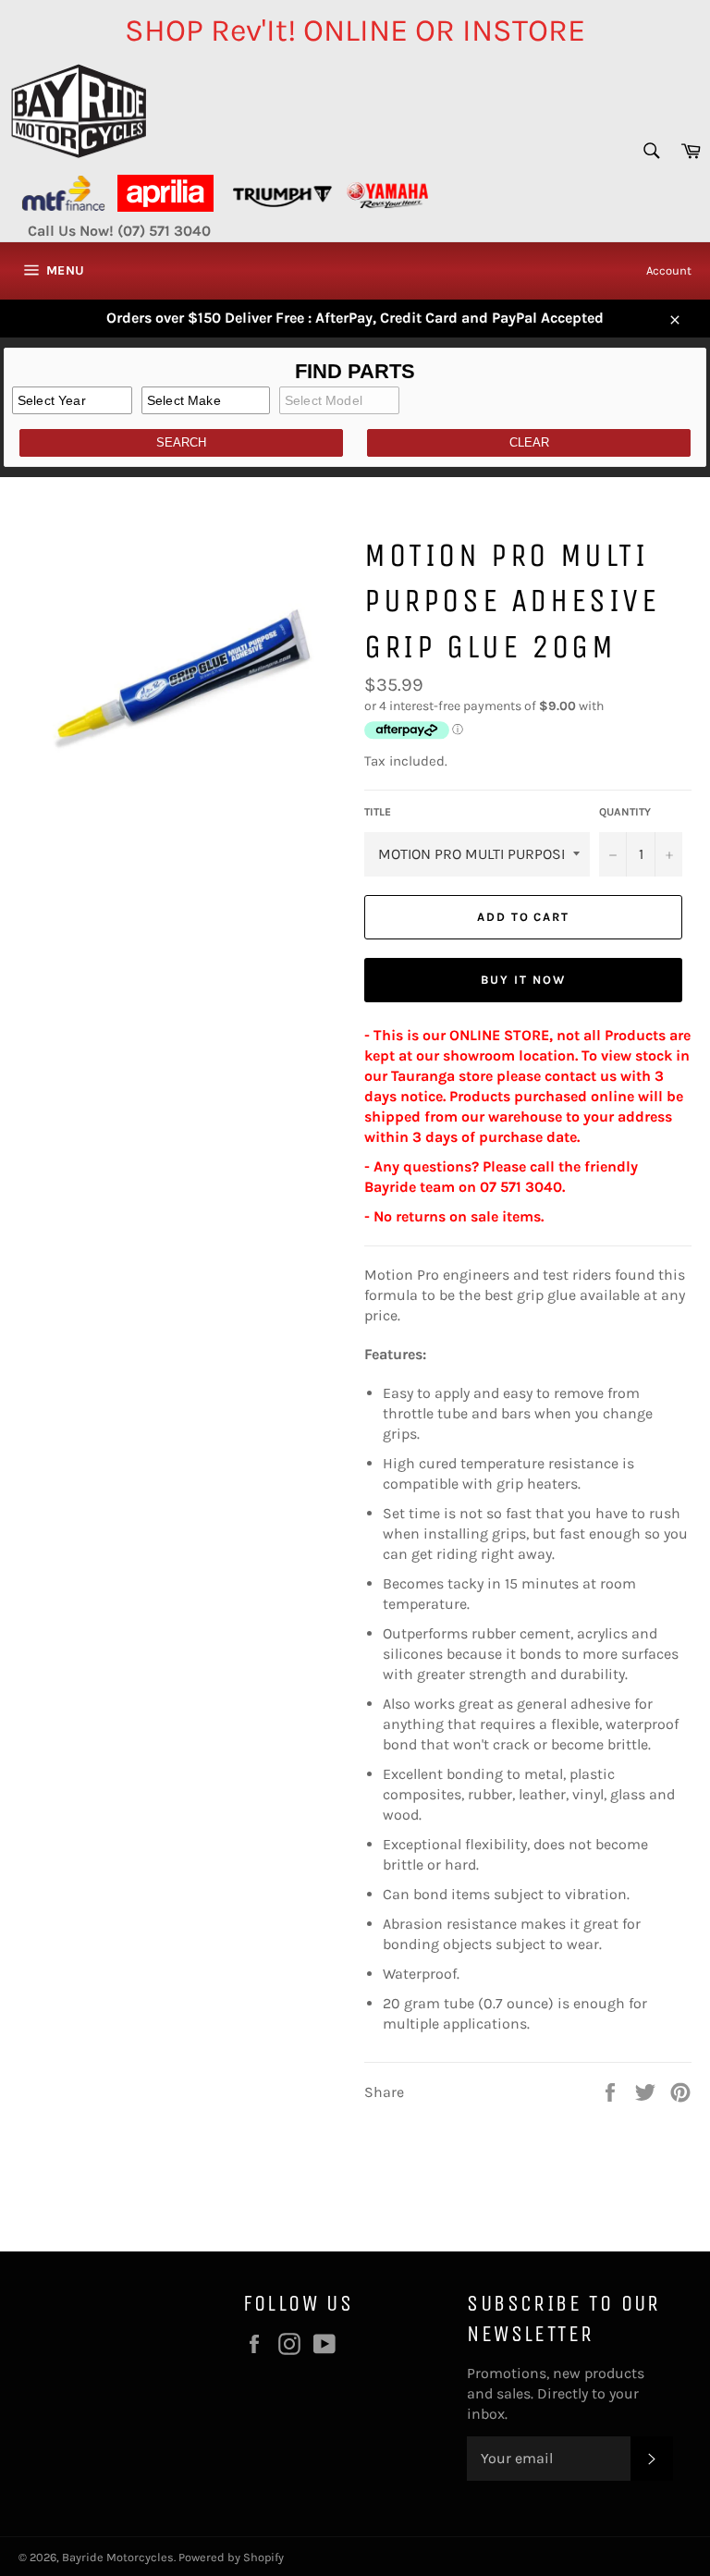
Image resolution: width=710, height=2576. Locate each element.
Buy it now (523, 980)
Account (669, 270)
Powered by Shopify (231, 2557)
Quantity (625, 812)
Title (378, 812)
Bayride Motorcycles (118, 2557)
